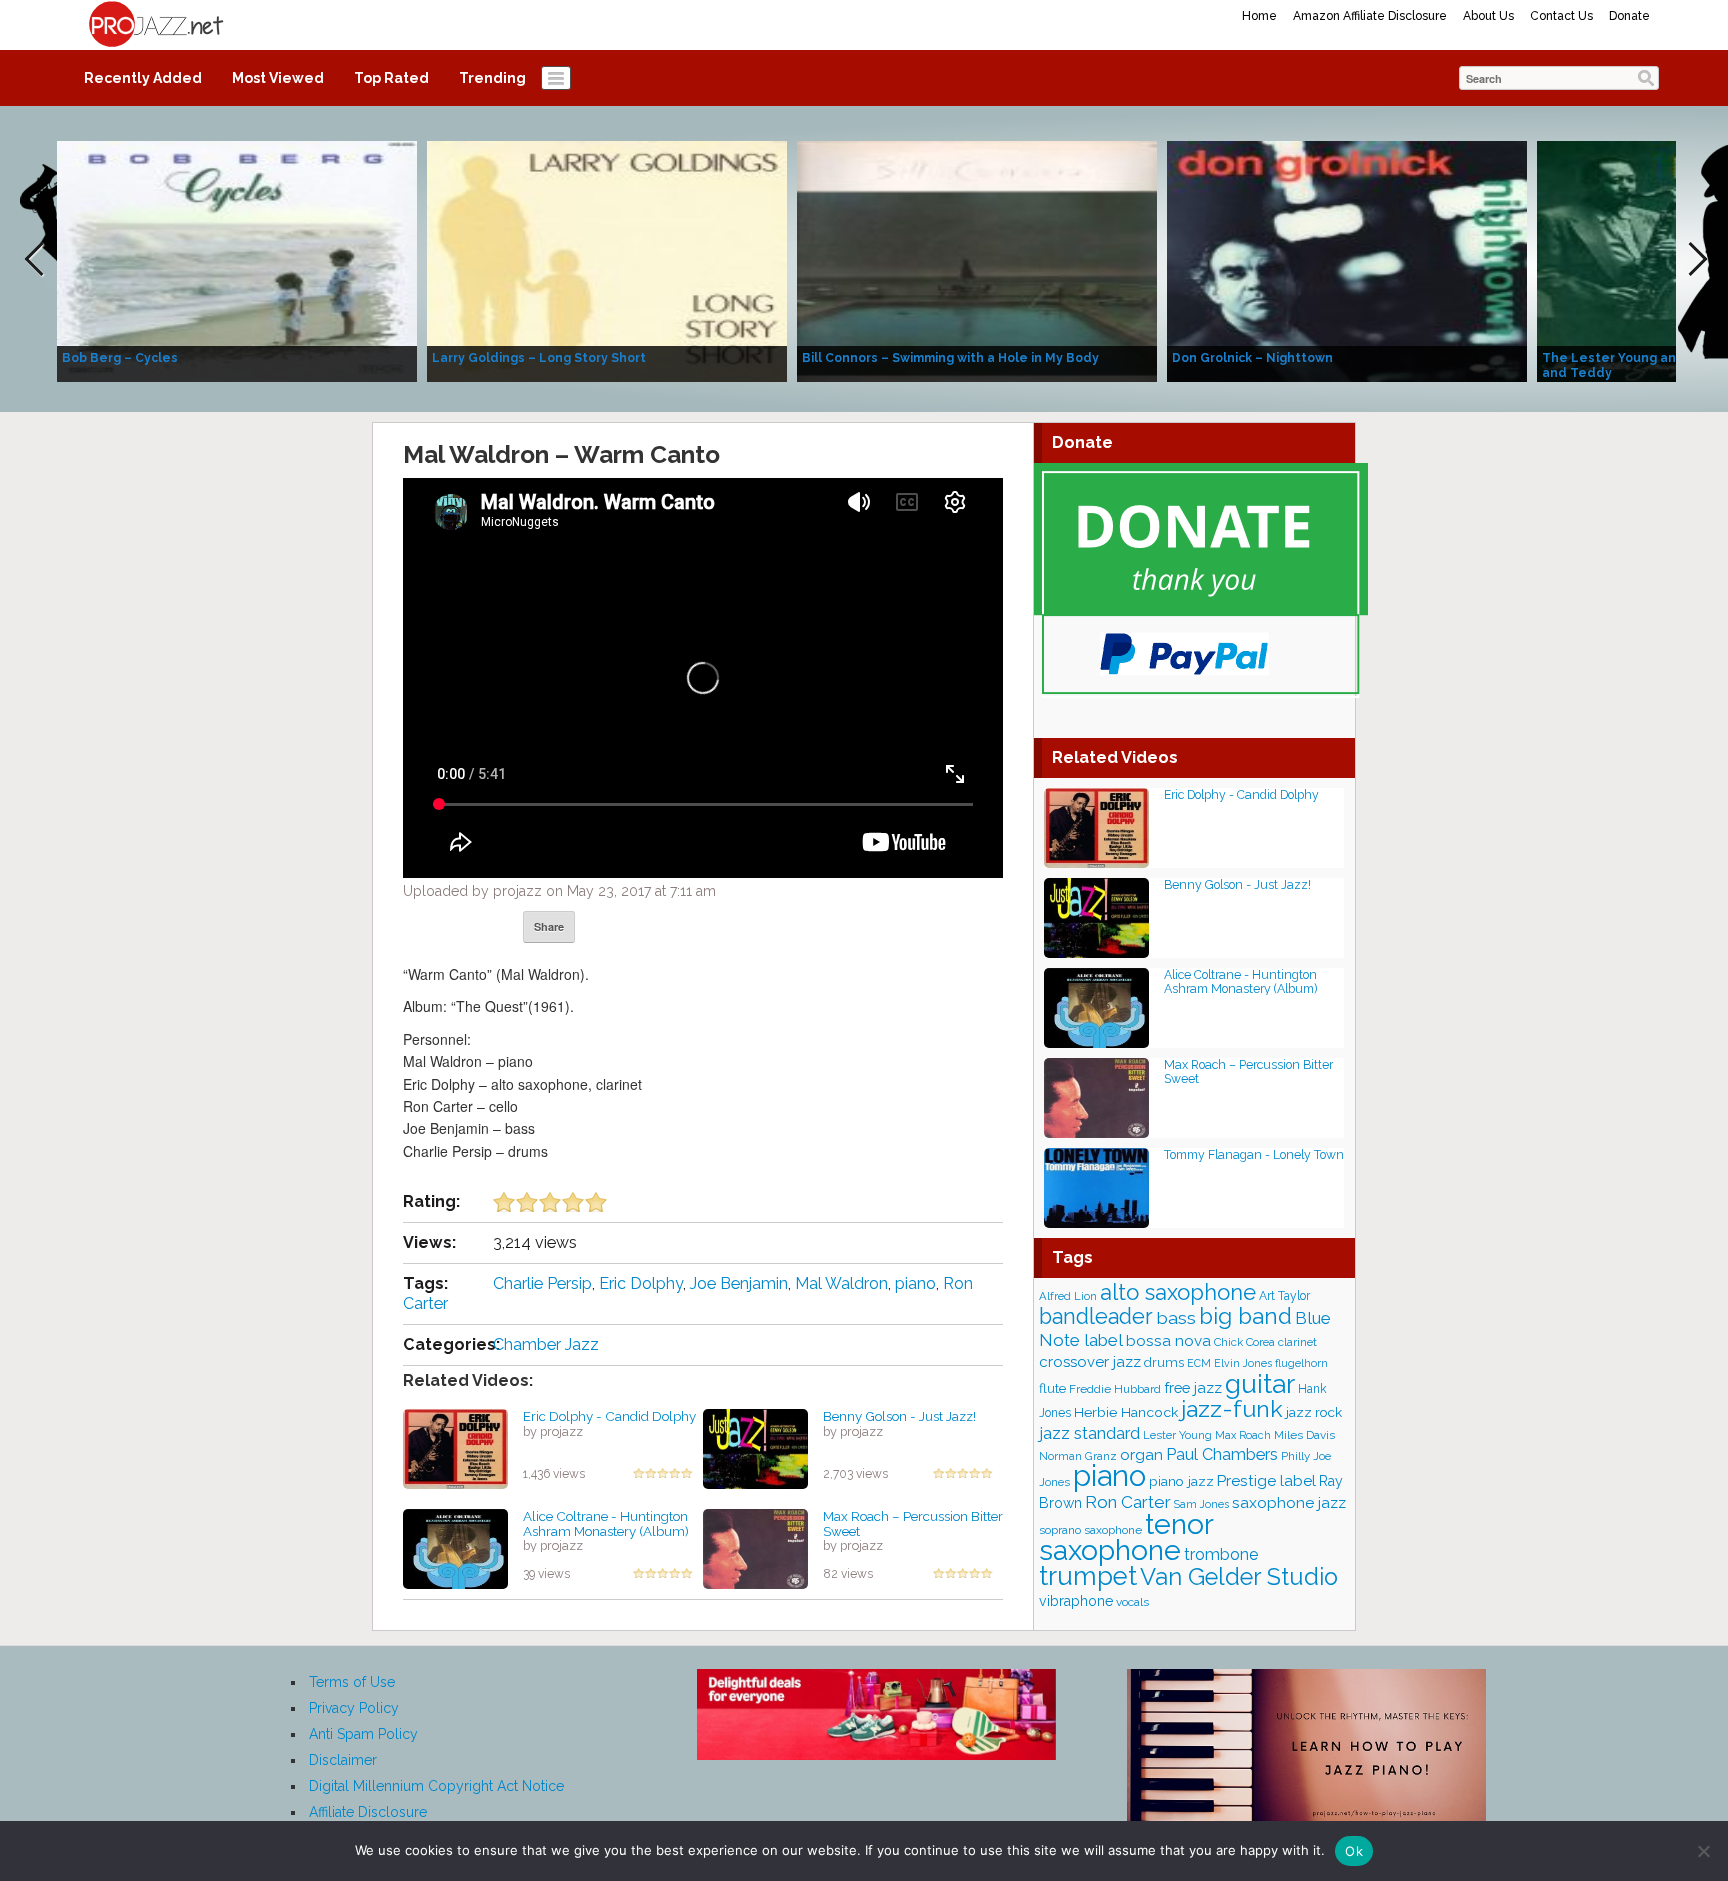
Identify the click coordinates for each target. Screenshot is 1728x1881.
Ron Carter (1128, 1502)
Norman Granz (1078, 1456)
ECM (1199, 1363)
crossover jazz (1090, 1362)
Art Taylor (1284, 1296)
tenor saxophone (1126, 1537)
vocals (1132, 1602)
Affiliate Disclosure (368, 1812)
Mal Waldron (841, 1283)
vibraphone (1076, 1601)
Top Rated (391, 78)
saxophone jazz (1289, 1502)
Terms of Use (352, 1682)
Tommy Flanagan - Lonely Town (1254, 1154)
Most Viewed (278, 78)
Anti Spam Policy (363, 1734)
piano (915, 1283)
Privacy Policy (354, 1708)
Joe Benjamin (739, 1283)
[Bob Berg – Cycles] (237, 260)
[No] (1703, 1851)
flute (1052, 1388)
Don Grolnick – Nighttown (1252, 358)
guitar (1260, 1383)
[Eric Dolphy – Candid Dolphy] (455, 1448)
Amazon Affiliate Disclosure (1370, 16)
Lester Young (1177, 1435)
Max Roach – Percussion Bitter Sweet (913, 1523)
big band (1245, 1316)
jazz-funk (1232, 1408)
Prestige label (1266, 1480)
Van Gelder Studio (1239, 1577)
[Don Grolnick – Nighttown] (1347, 260)
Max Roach (1243, 1435)
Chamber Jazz (546, 1344)
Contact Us (1561, 16)
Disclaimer (343, 1760)
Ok (1354, 1851)
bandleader (1096, 1316)
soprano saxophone (1090, 1530)
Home (1259, 16)
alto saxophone (1178, 1292)
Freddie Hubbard (1115, 1389)
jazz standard (1089, 1433)
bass (1176, 1317)
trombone (1221, 1554)
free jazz (1193, 1387)
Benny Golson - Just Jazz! (899, 1416)
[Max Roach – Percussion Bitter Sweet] (755, 1548)
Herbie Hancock (1126, 1412)
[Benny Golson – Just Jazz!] (755, 1448)
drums (1164, 1362)
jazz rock (1314, 1412)
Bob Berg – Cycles (120, 358)
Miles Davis (1304, 1435)
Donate (1629, 16)
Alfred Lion (1068, 1296)
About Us (1488, 16)
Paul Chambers (1222, 1454)
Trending (492, 78)
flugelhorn (1301, 1363)
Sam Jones (1201, 1504)
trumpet (1088, 1576)
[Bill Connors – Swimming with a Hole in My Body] (977, 260)
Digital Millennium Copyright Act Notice (436, 1786)
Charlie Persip (542, 1283)
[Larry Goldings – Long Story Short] (607, 260)
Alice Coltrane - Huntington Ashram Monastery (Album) (606, 1523)
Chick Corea (1244, 1342)
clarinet (1297, 1342)
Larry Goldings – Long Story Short (539, 358)
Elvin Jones (1243, 1363)
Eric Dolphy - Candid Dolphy (609, 1416)
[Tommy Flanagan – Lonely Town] (1096, 1186)
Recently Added (143, 78)
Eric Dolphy (641, 1283)
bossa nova (1168, 1341)
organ (1141, 1454)
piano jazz (1181, 1481)
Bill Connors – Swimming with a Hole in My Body (950, 358)
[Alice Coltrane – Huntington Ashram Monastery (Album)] (455, 1548)
